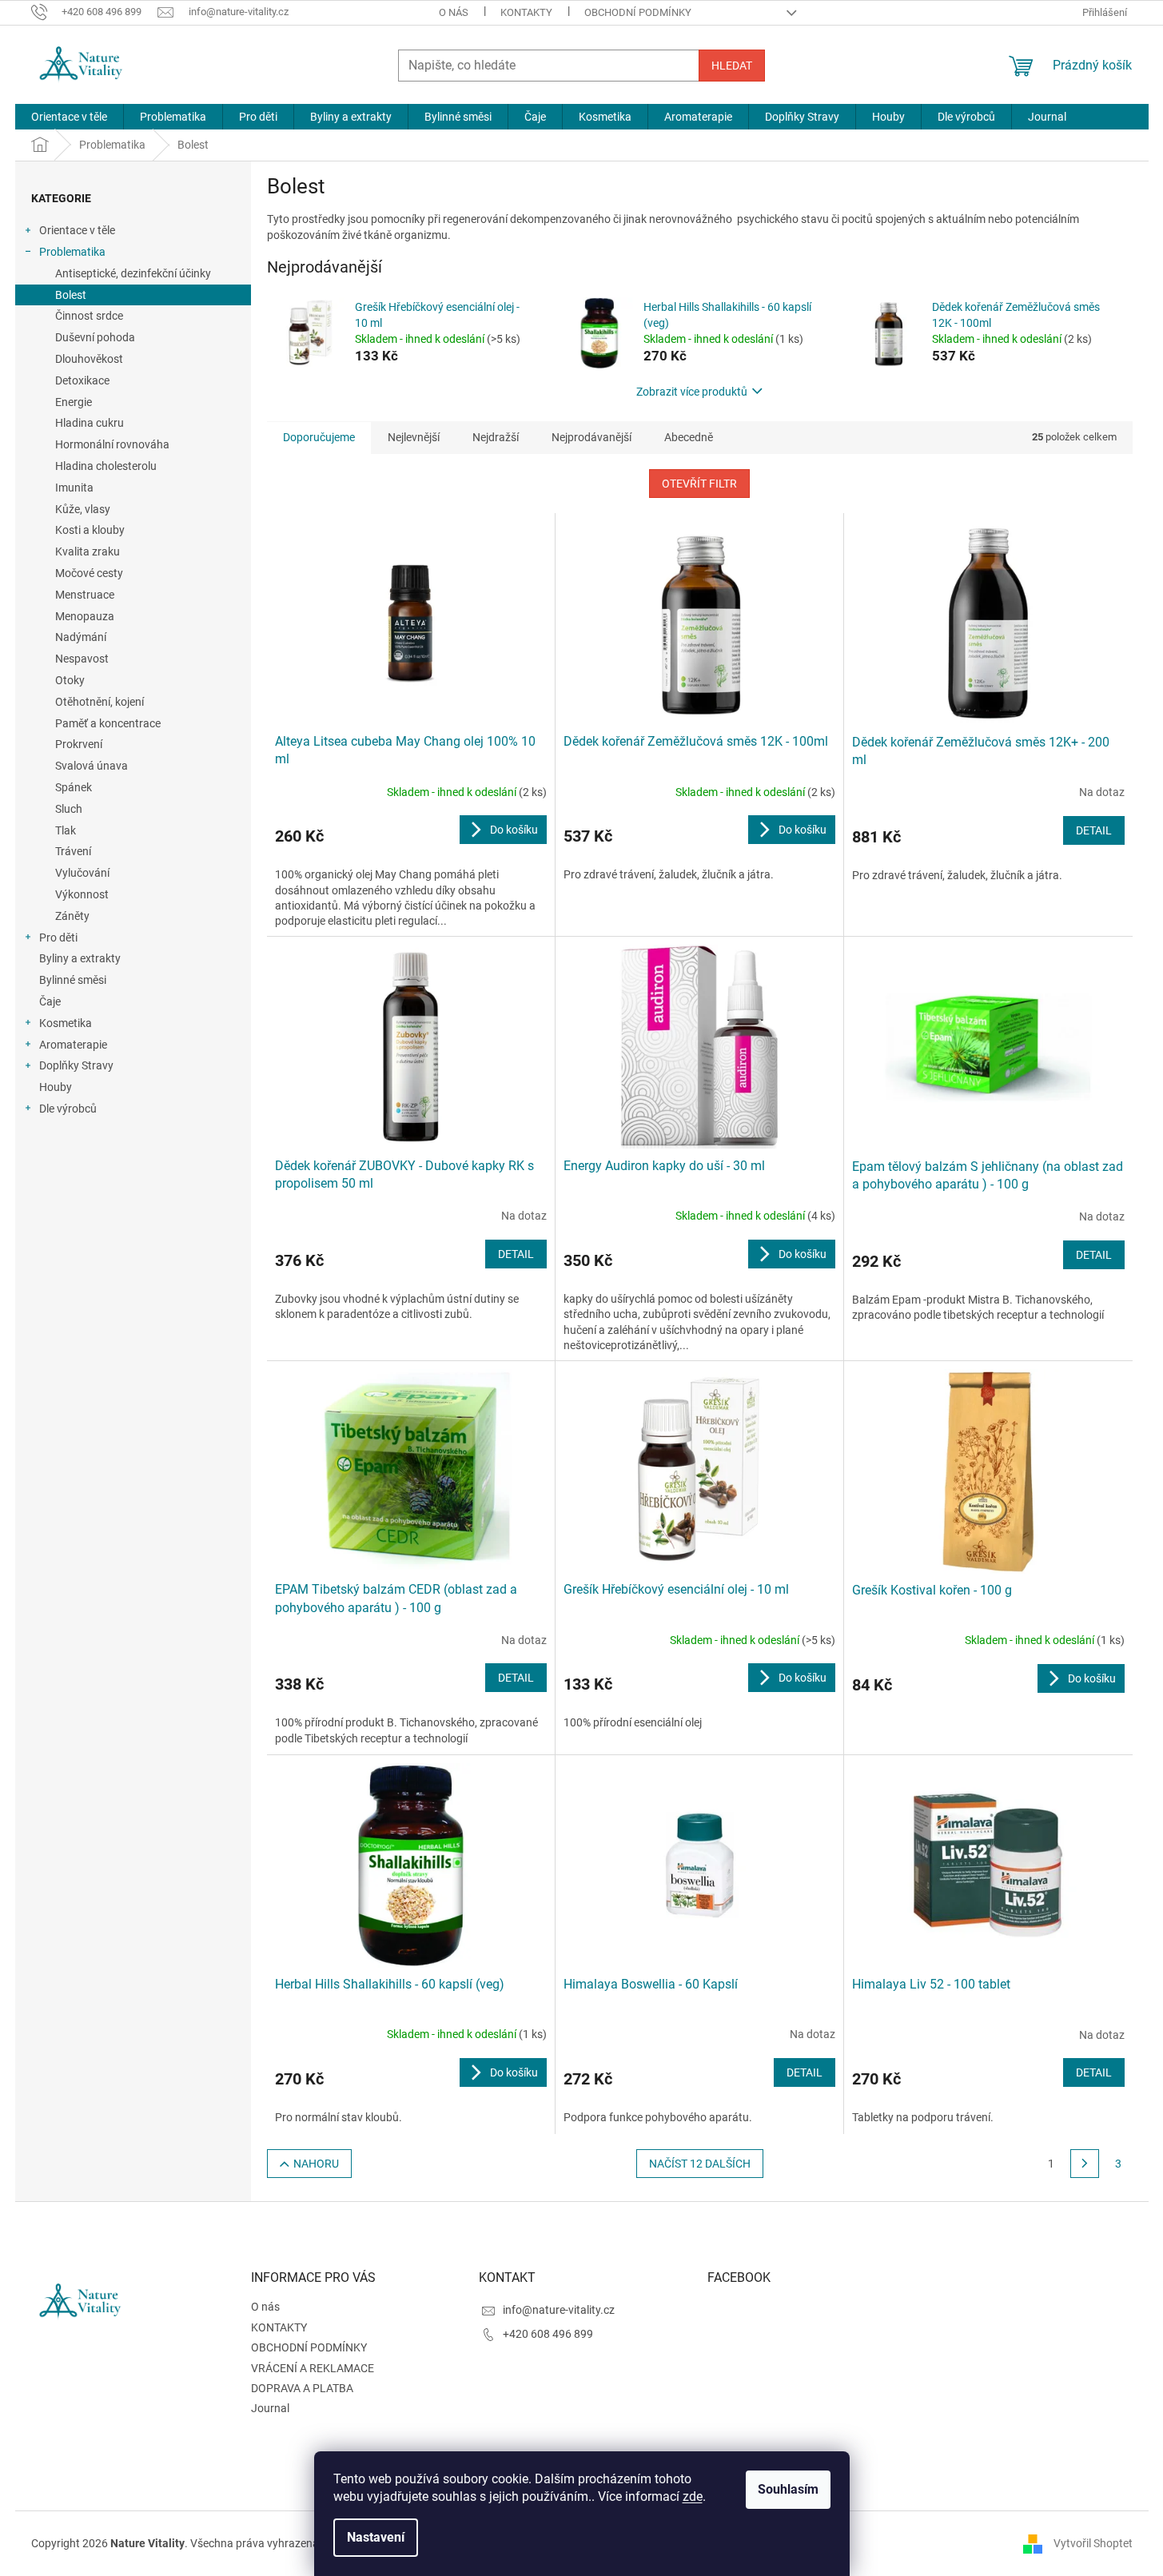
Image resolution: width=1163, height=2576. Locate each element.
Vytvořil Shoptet (1093, 2542)
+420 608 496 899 (548, 2334)
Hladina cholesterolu (106, 466)
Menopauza (85, 616)
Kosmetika (66, 1023)
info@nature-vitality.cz (559, 2310)
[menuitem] (69, 117)
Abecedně (689, 437)
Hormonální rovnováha (112, 444)
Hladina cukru (90, 423)
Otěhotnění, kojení (100, 702)
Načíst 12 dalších (700, 2164)
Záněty (72, 916)
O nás (454, 12)
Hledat (732, 66)
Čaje (50, 1001)
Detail (1094, 830)
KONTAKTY (526, 12)
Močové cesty (89, 573)
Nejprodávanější (591, 437)
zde (693, 2496)
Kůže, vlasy (83, 509)
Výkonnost (82, 894)
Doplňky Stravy (76, 1065)
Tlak (66, 830)
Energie (74, 402)
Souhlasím (788, 2489)
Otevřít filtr (699, 484)
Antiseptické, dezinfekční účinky (133, 273)
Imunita (74, 488)
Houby (56, 1087)
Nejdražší (496, 437)
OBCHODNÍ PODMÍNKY (638, 12)
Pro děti (58, 938)
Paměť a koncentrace (108, 723)
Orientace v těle (77, 230)
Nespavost (82, 659)
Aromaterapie (73, 1045)
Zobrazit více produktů (692, 392)
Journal (270, 2408)
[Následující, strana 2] (1085, 2164)
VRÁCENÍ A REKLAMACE (313, 2368)
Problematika (72, 252)
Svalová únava (92, 766)
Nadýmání (81, 637)
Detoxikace (82, 380)
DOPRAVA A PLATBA (302, 2388)
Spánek (74, 787)
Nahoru (316, 2164)
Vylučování (82, 873)
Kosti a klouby (90, 530)
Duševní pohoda (95, 337)
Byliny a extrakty (80, 958)
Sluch (69, 809)
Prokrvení (79, 744)
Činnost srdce (89, 316)
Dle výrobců (68, 1109)
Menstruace (85, 595)
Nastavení (376, 2537)
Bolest (71, 295)
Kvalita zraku (88, 551)
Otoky (70, 680)
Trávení (73, 851)
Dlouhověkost (89, 359)
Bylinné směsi (73, 980)
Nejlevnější (414, 437)
